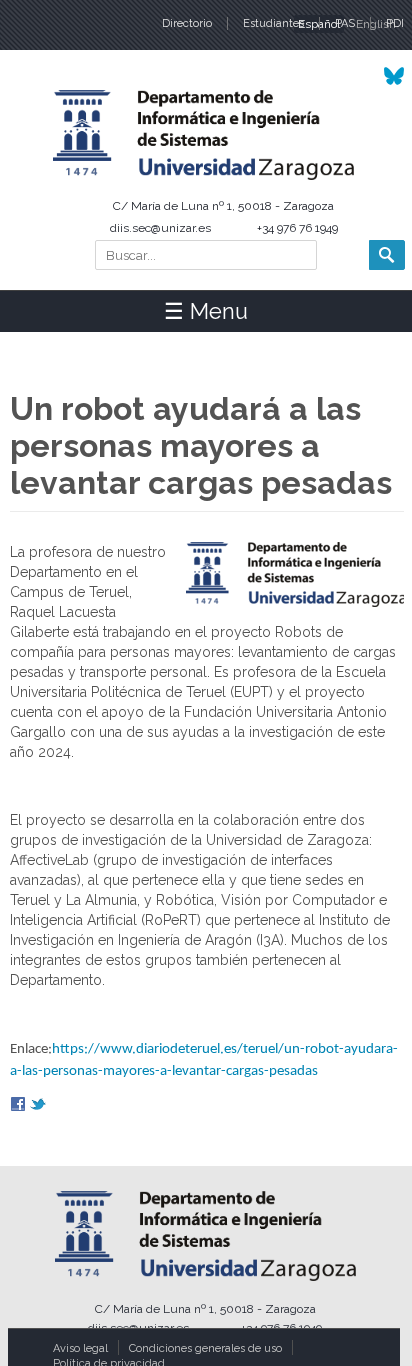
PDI (395, 23)
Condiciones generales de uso (205, 1348)
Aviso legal (80, 1348)
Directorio (187, 23)
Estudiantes (273, 23)
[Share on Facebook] (18, 1106)
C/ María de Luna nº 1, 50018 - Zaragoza (223, 206)
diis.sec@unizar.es (160, 228)
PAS (345, 23)
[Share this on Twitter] (38, 1106)
